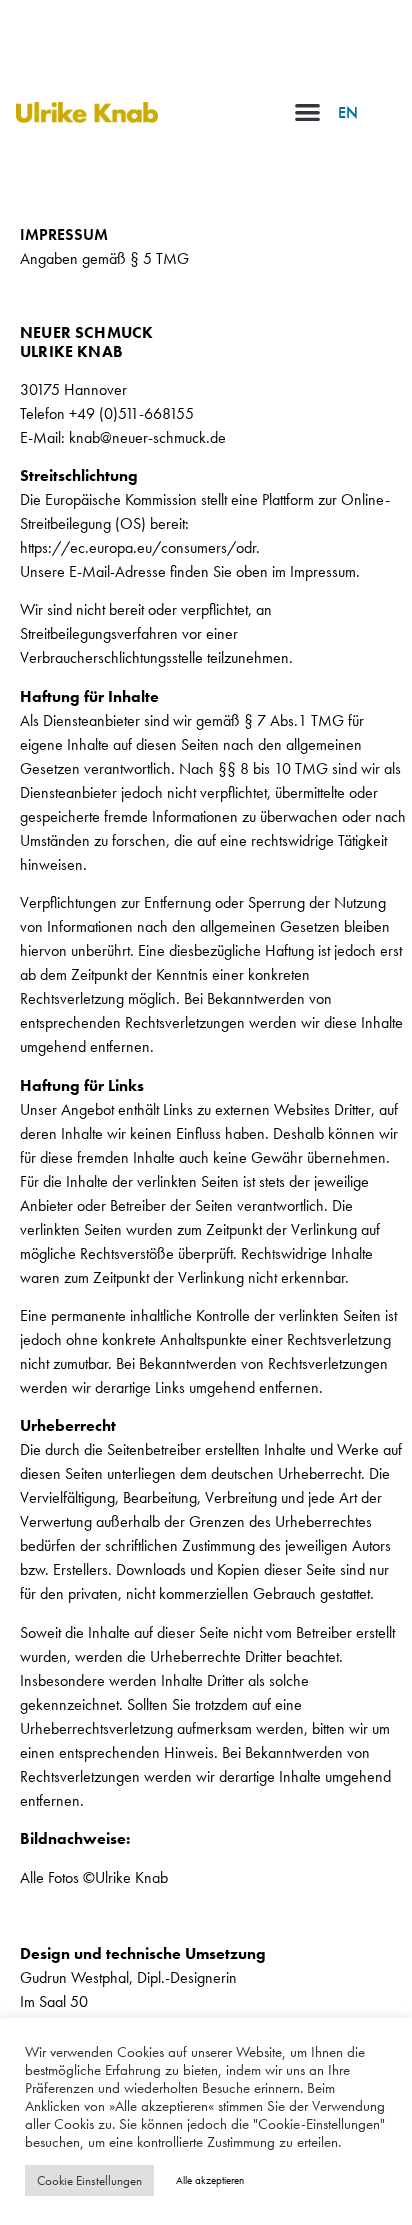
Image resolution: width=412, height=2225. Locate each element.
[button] (307, 111)
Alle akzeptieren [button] (210, 2180)
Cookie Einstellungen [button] (89, 2180)
